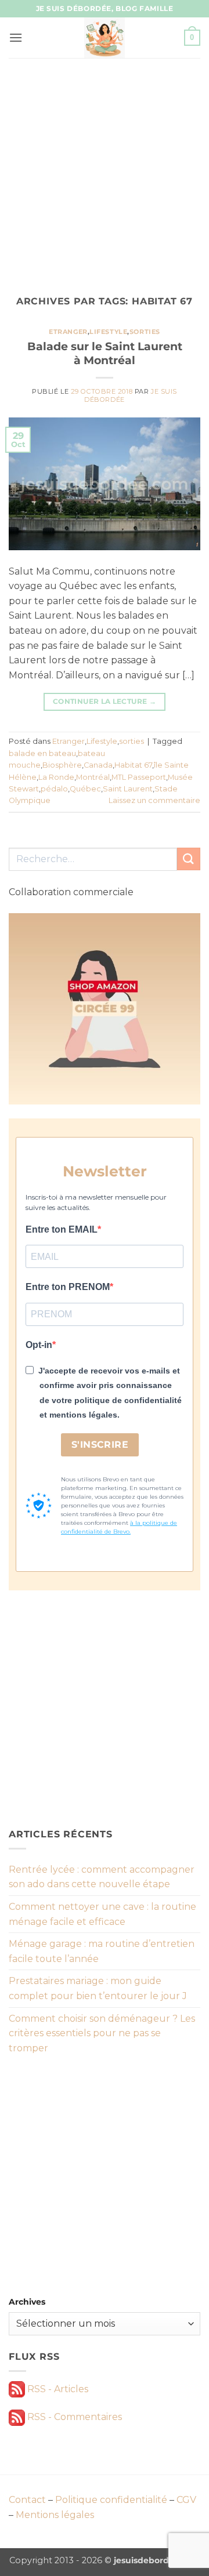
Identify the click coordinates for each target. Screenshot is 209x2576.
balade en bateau (42, 753)
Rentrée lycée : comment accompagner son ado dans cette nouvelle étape (102, 1877)
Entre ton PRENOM (68, 1287)
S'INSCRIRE (100, 1445)
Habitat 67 (133, 765)
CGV (186, 2500)
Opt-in (39, 1345)
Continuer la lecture (105, 701)
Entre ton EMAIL (62, 1229)
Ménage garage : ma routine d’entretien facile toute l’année (102, 1951)
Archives (27, 2302)
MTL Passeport (139, 777)
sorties (145, 332)
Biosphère (62, 765)
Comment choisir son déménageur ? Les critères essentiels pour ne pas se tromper (102, 2033)
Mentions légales (55, 2515)
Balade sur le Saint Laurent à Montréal (105, 353)
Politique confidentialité (111, 2500)
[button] (16, 37)
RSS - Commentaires (73, 2417)
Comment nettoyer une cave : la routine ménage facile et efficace (102, 1914)
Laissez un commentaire (154, 800)
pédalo (54, 789)
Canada (98, 765)
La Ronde (56, 777)
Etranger (68, 332)
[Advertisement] (105, 168)
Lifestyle (108, 332)
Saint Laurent (128, 789)
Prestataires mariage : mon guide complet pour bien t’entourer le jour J (98, 1988)
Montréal (93, 777)
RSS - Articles (57, 2389)
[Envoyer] (189, 859)
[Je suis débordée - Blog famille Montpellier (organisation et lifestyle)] (105, 38)
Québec (85, 789)
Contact (27, 2500)
